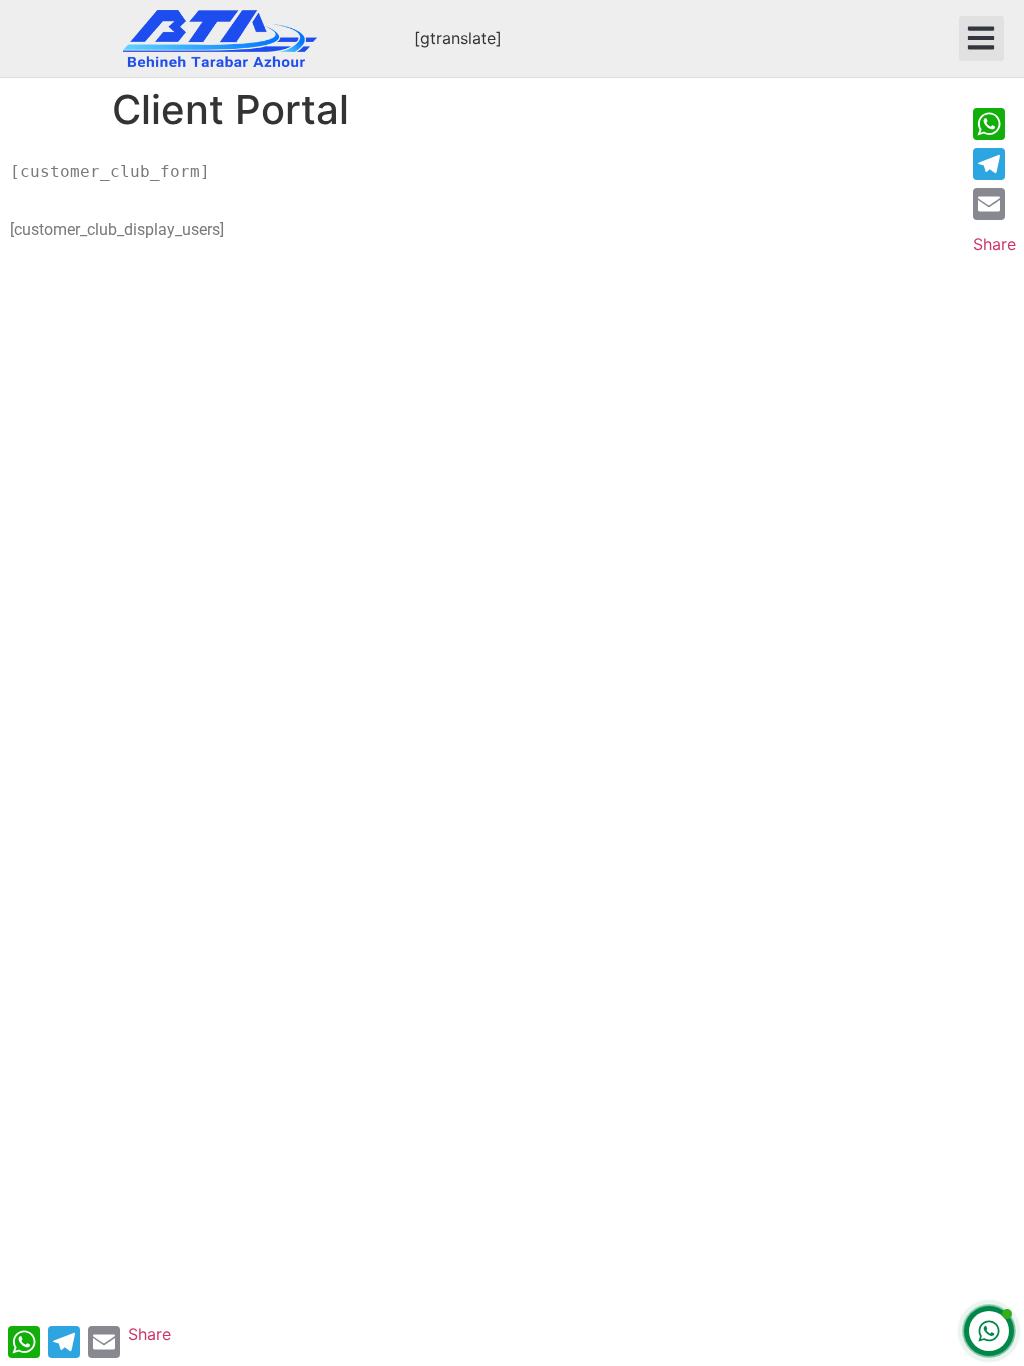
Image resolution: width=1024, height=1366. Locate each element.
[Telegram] (994, 164)
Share (994, 244)
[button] (981, 38)
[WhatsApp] (994, 124)
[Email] (994, 204)
